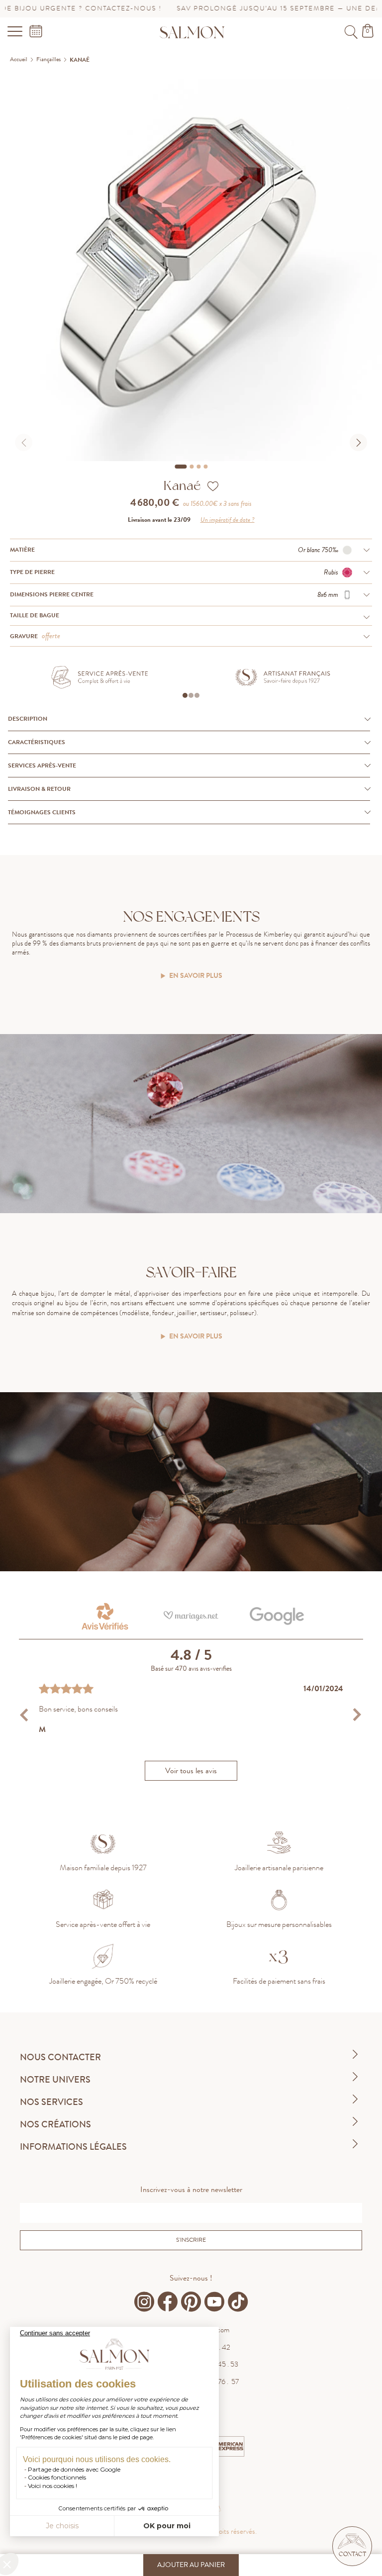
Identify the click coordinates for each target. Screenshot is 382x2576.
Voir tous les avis (191, 1771)
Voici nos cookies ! (52, 2486)
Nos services (51, 2102)
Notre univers (55, 2080)
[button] (352, 2546)
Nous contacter (60, 2057)
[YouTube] (214, 2302)
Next (357, 1715)
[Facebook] (168, 2302)
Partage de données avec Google (74, 2469)
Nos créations (55, 2124)
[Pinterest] (191, 2302)
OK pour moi (167, 2526)
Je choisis (62, 2526)
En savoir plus (196, 976)
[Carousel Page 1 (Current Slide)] (181, 467)
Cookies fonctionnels (57, 2477)
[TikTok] (238, 2302)
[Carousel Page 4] (205, 467)
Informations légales (73, 2147)
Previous (25, 1715)
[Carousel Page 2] (191, 467)
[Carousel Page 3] (198, 467)
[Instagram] (144, 2302)
